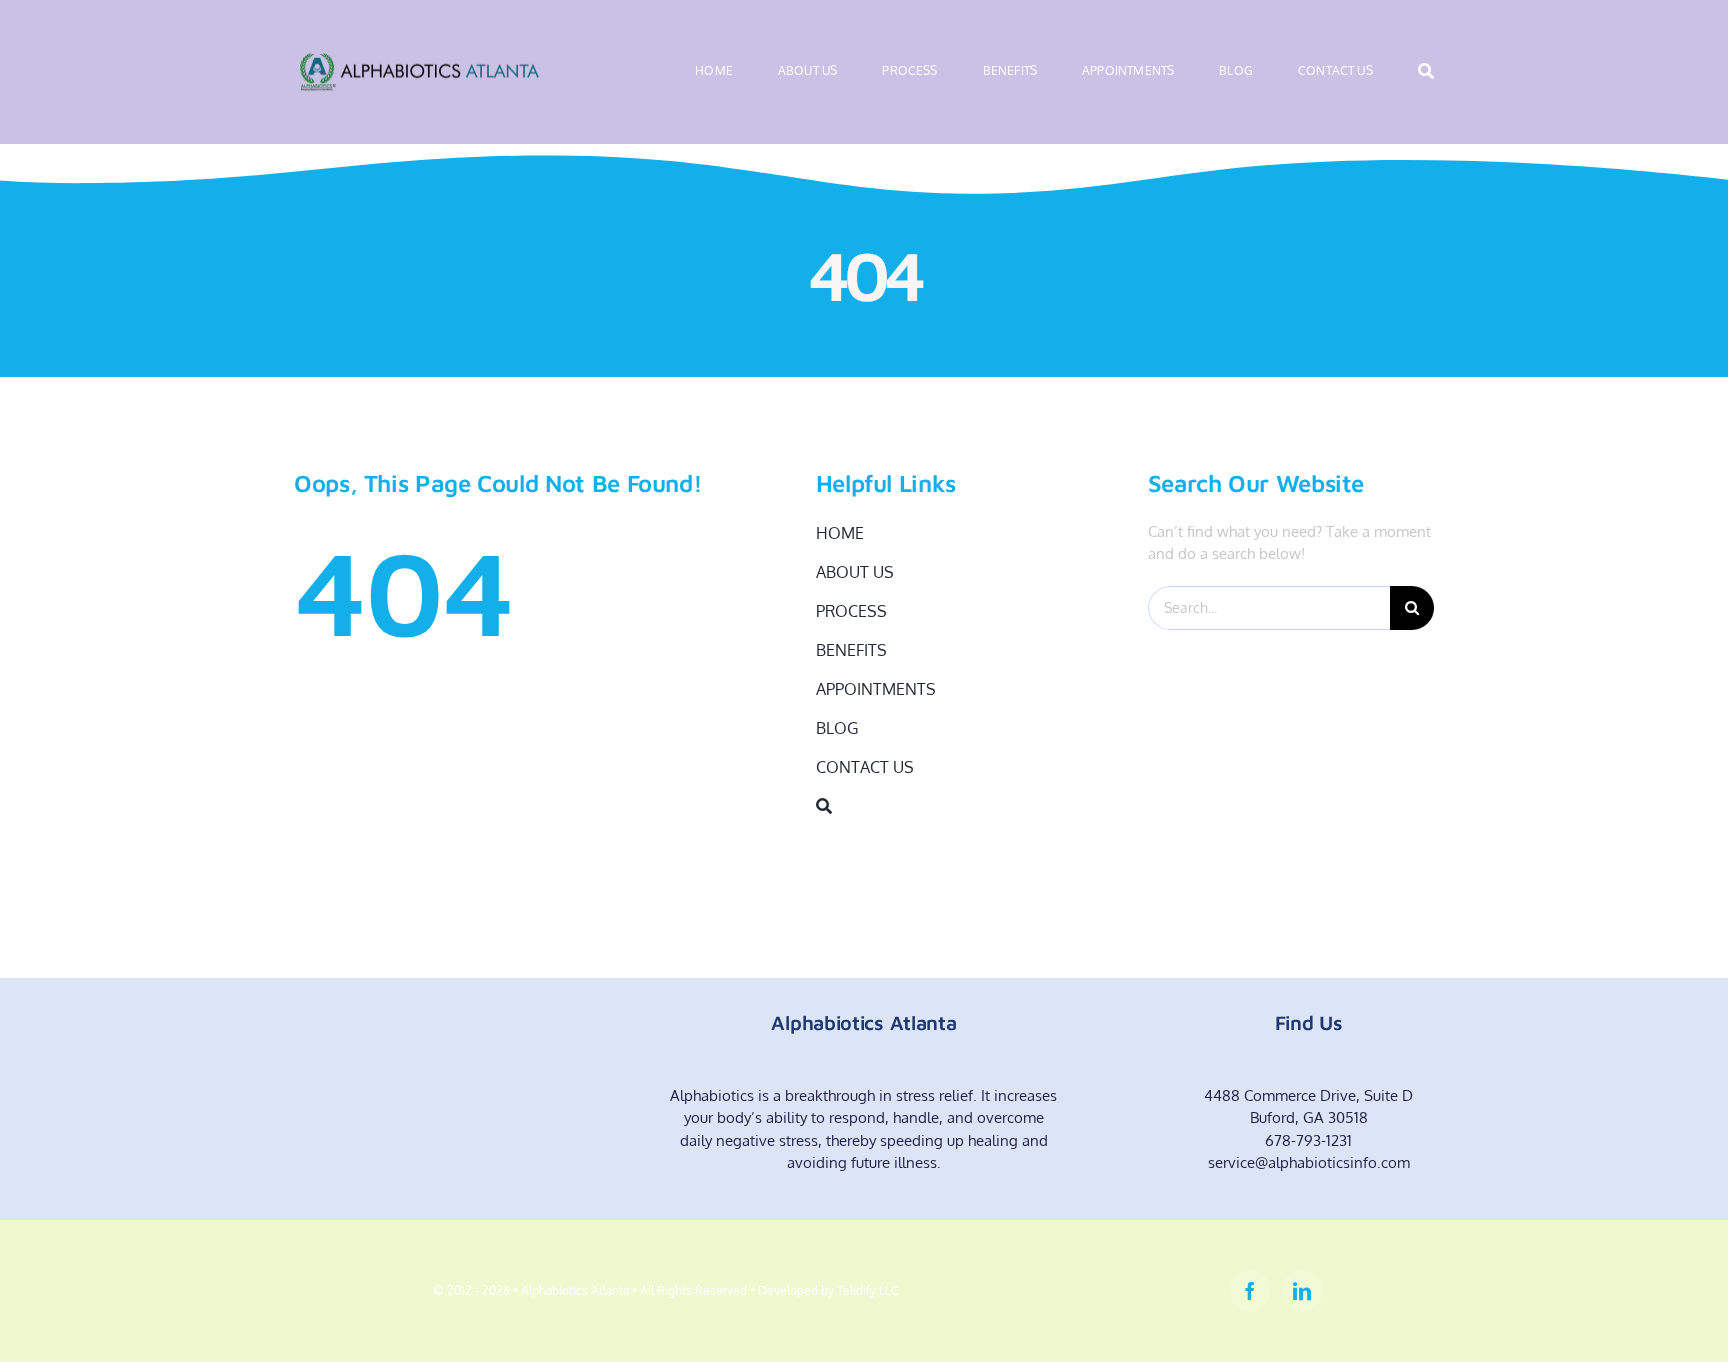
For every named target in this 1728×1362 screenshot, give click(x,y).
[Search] (1426, 72)
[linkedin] (1302, 1291)
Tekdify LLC (868, 1290)
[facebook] (1250, 1291)
